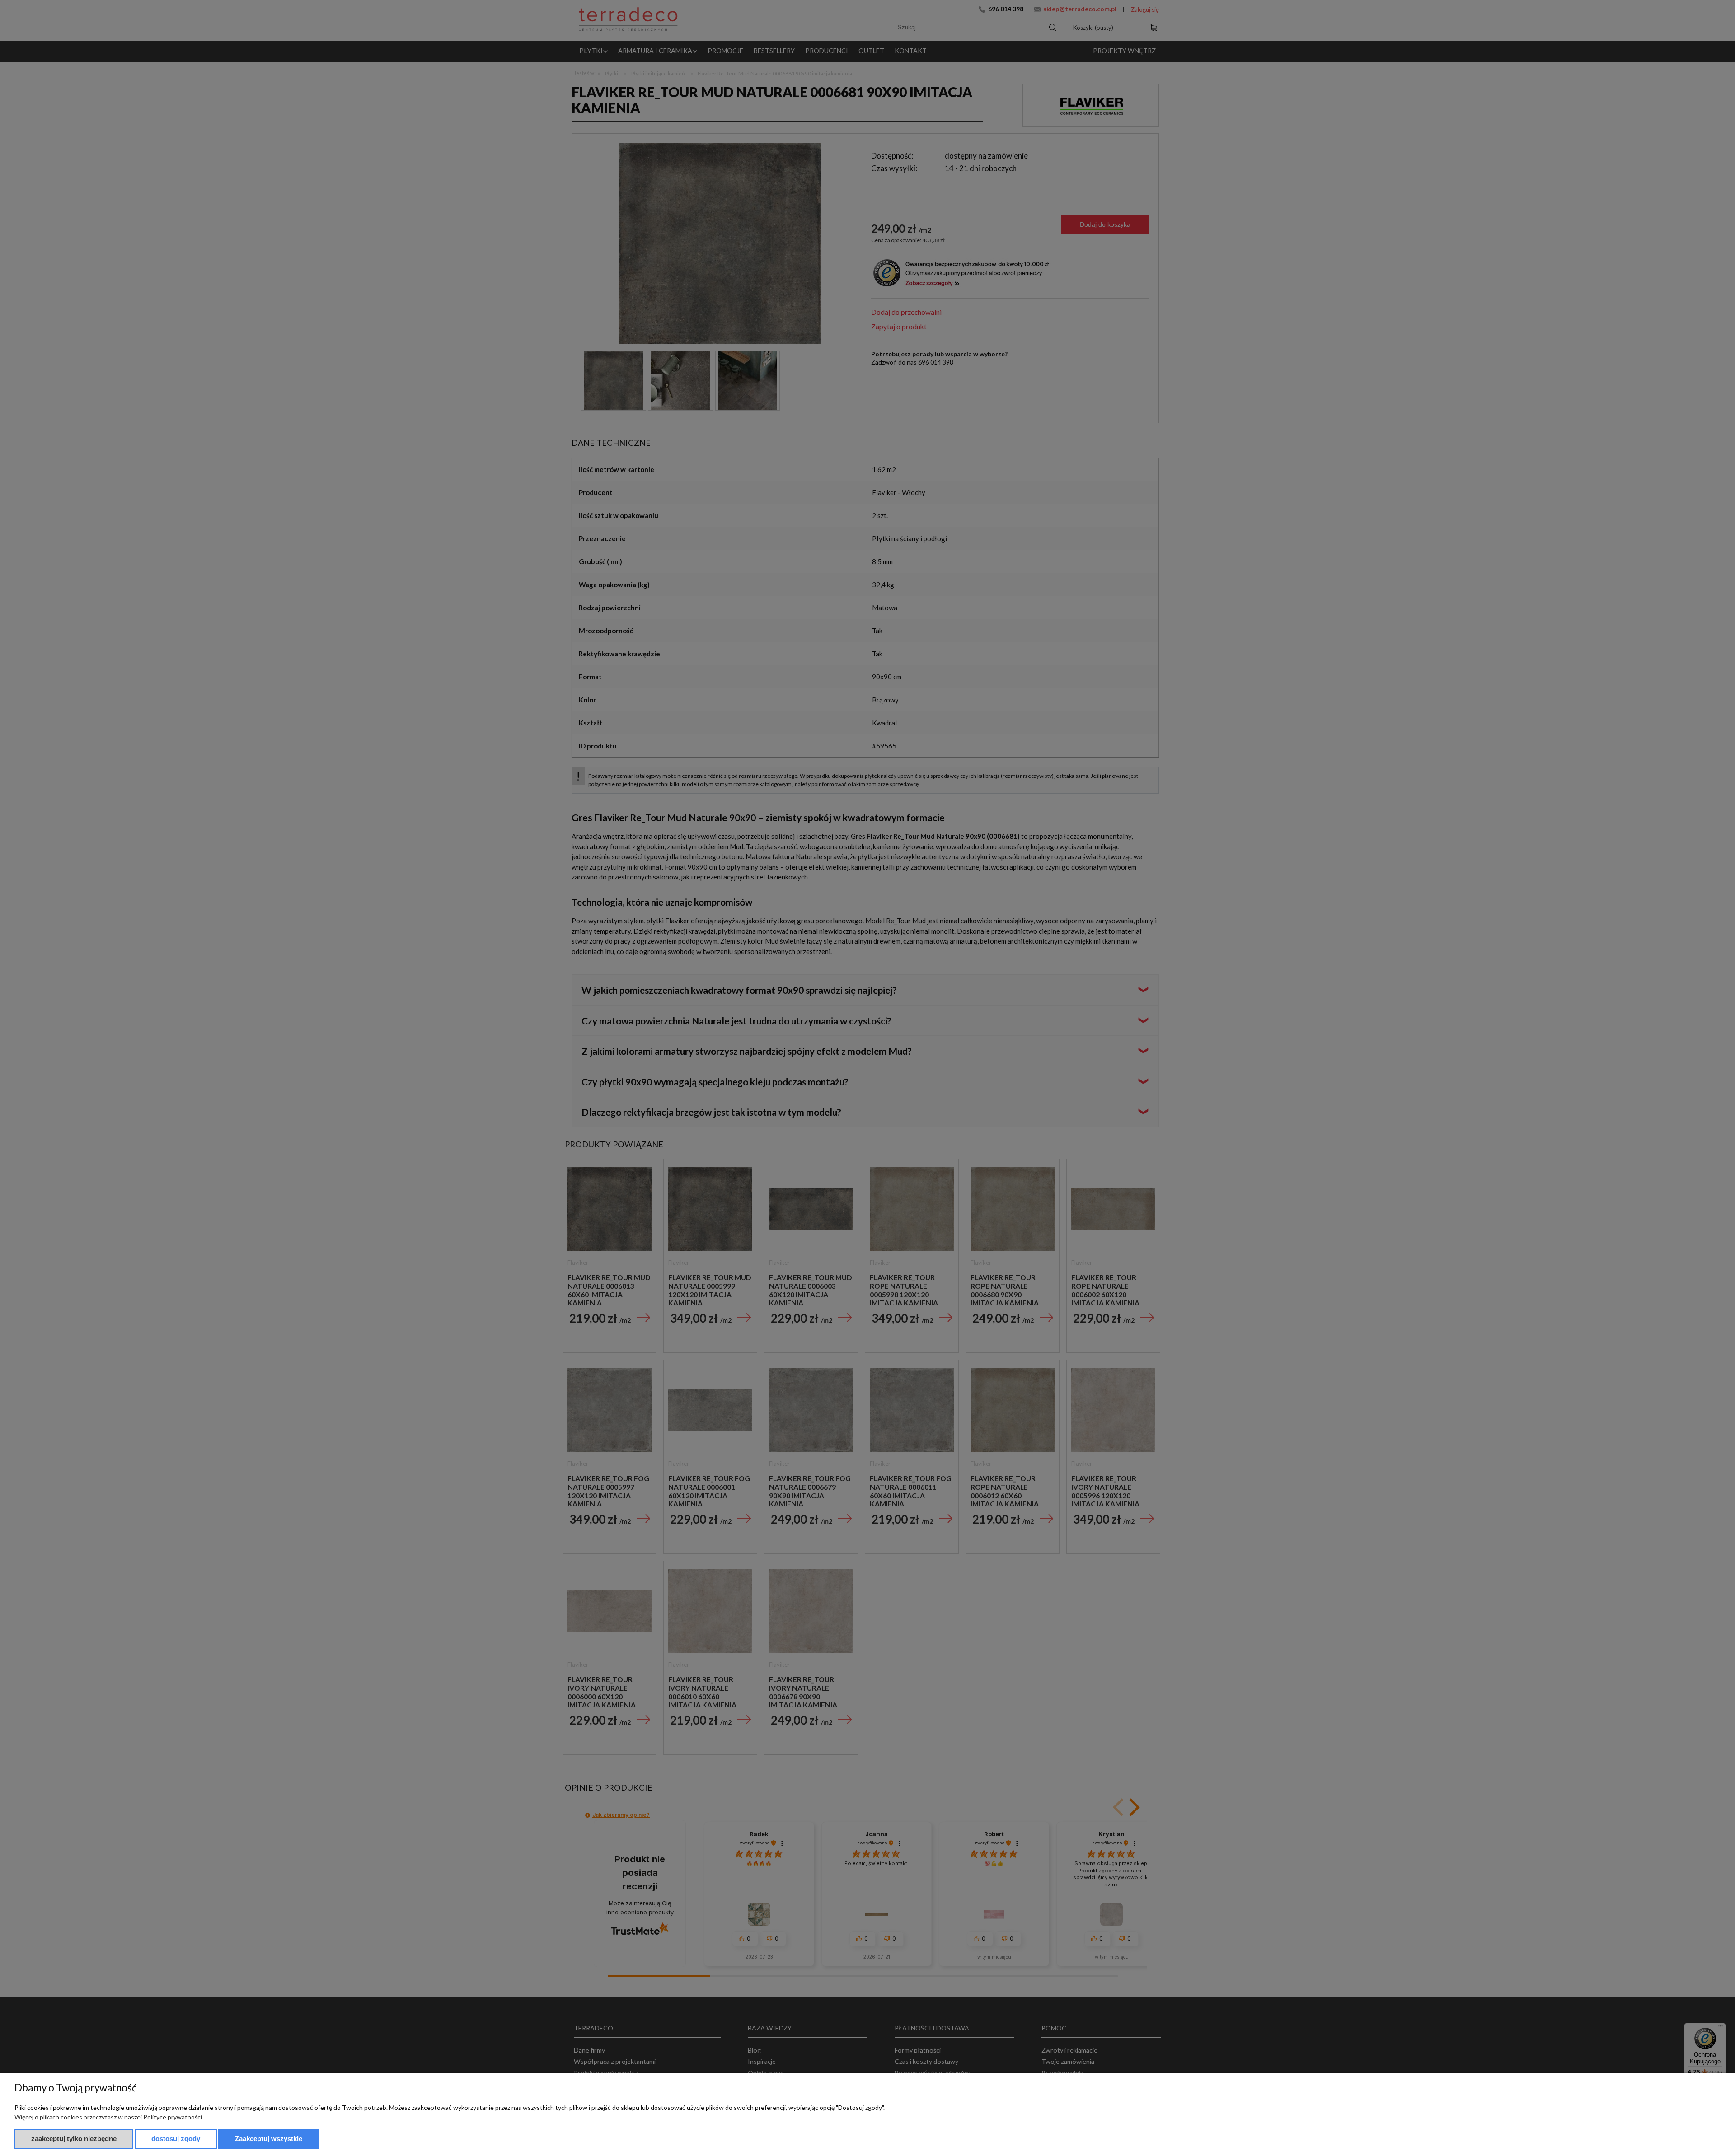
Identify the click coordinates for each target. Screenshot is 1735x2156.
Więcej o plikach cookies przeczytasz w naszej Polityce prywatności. (109, 2117)
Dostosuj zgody (176, 2139)
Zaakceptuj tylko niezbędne (74, 2139)
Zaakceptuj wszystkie (269, 2139)
